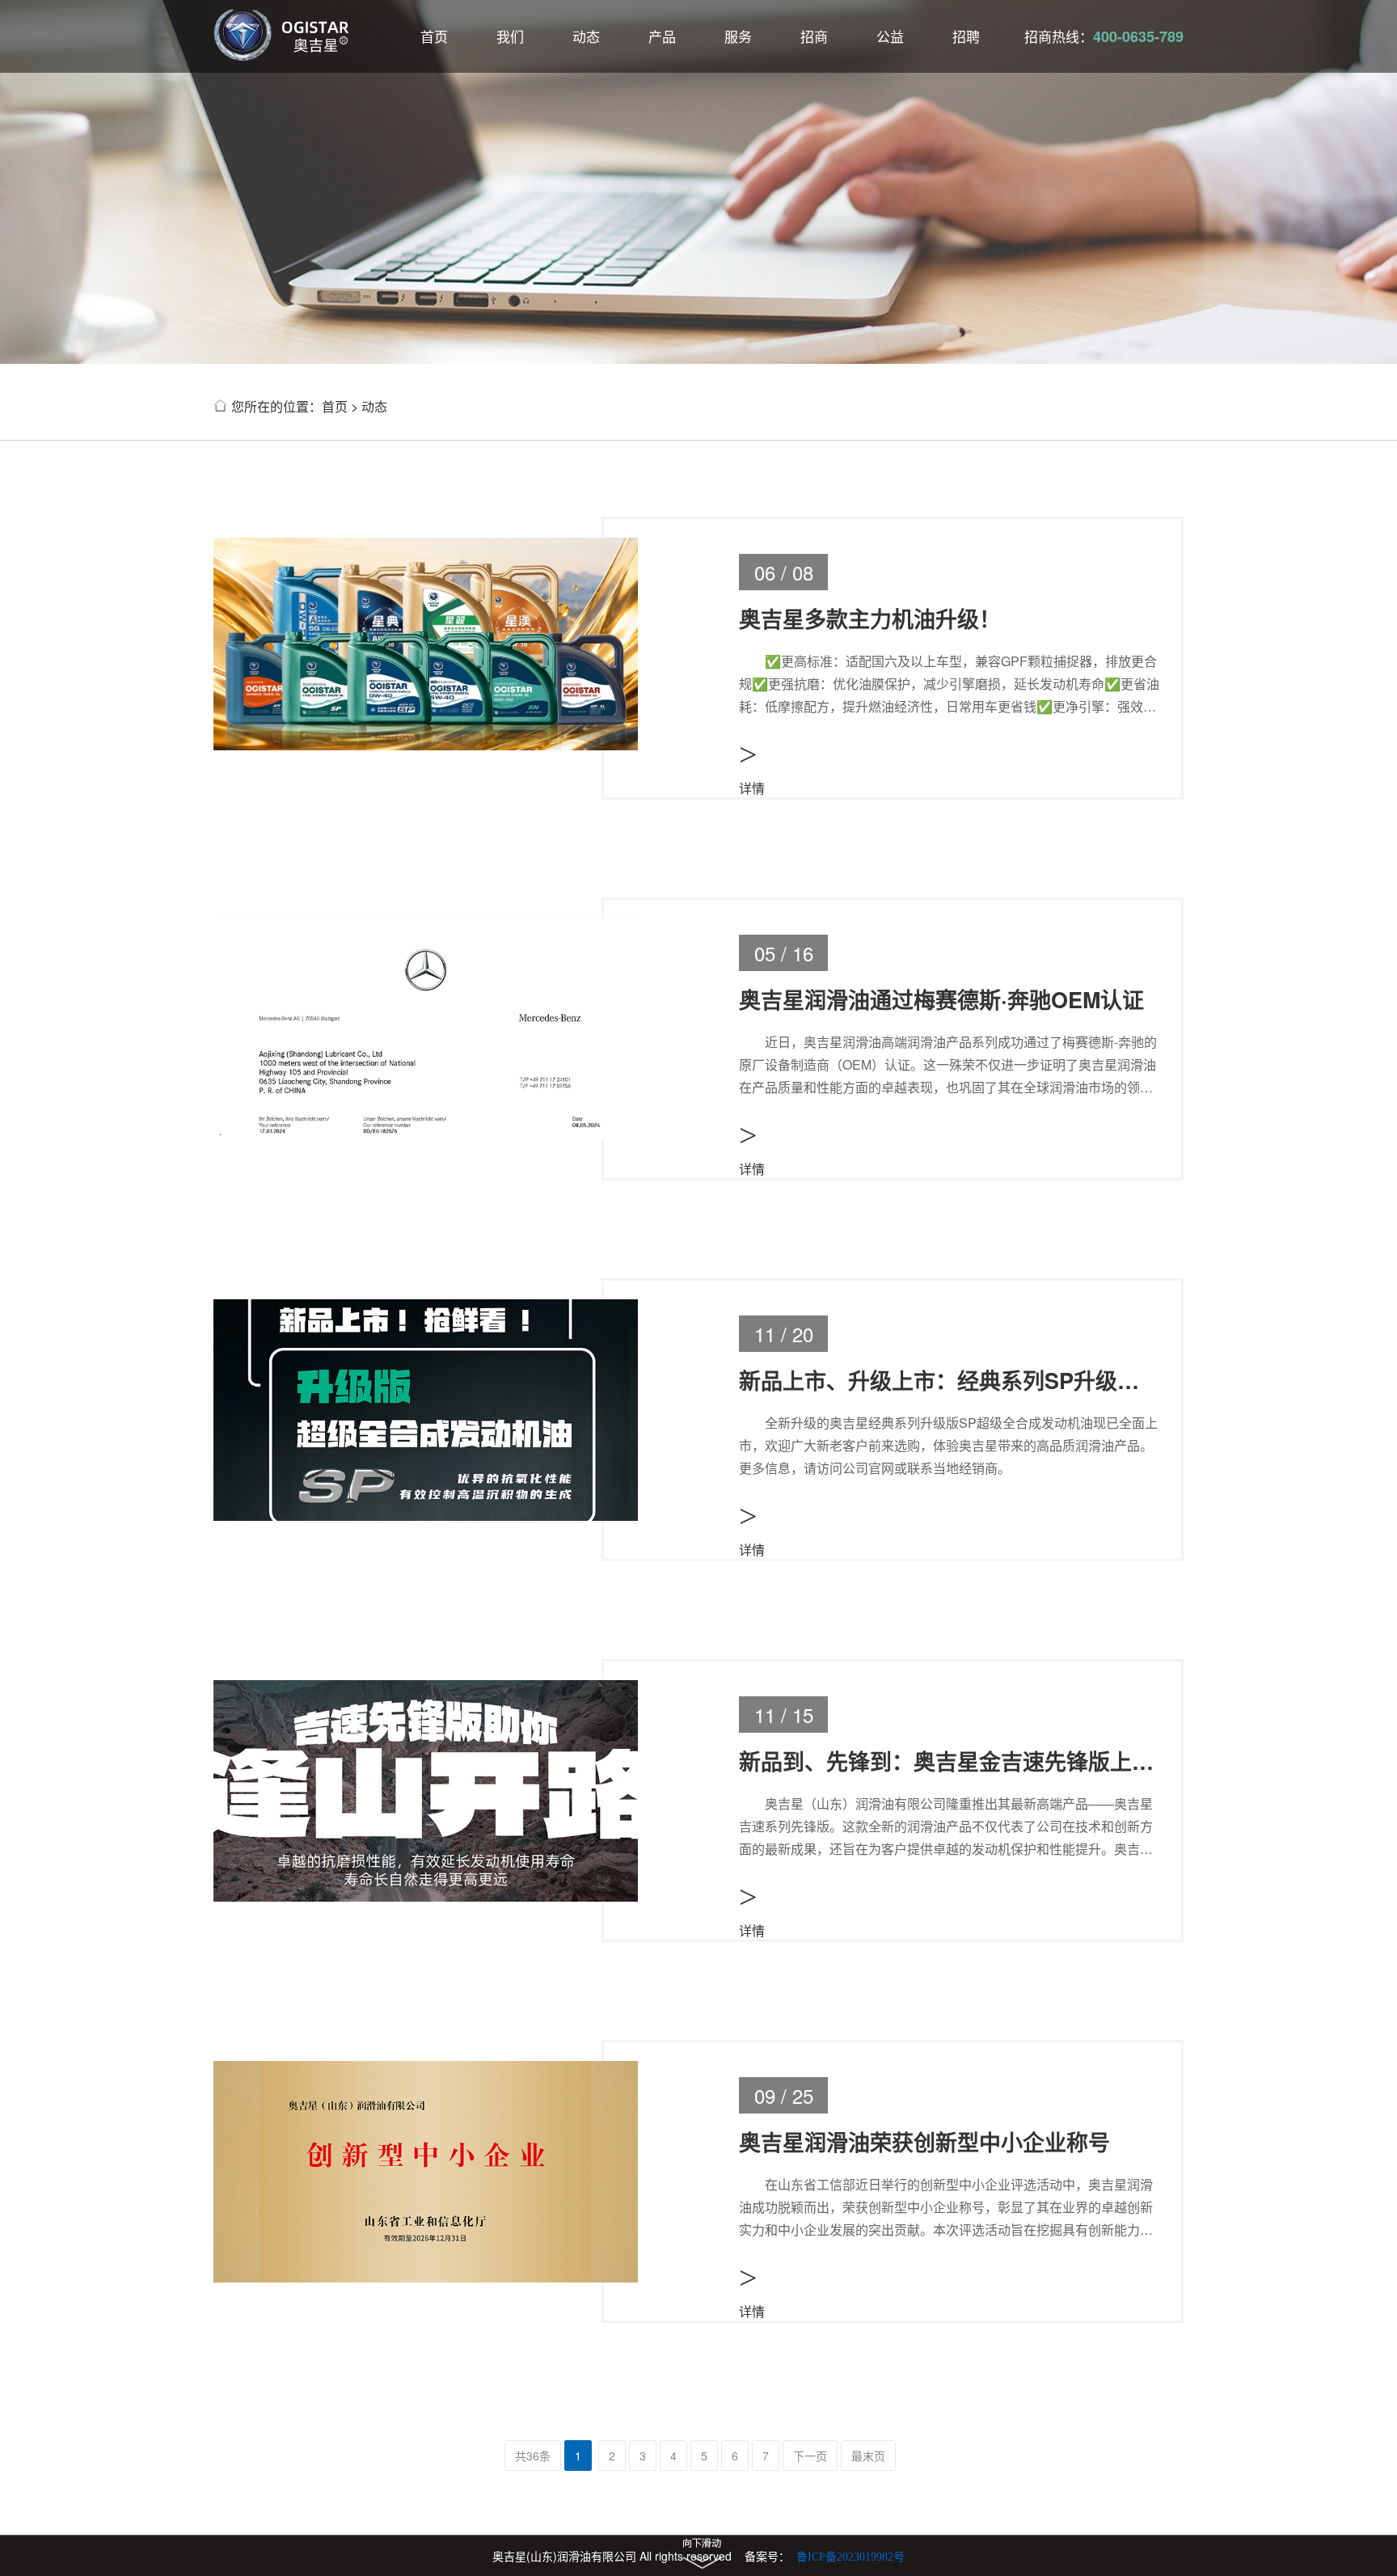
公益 (890, 36)
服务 (738, 36)
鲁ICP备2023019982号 (850, 2557)
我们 (510, 36)
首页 (434, 36)
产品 (662, 36)
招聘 (966, 36)
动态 (586, 36)
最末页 (868, 2456)
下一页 (810, 2456)
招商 (814, 36)
